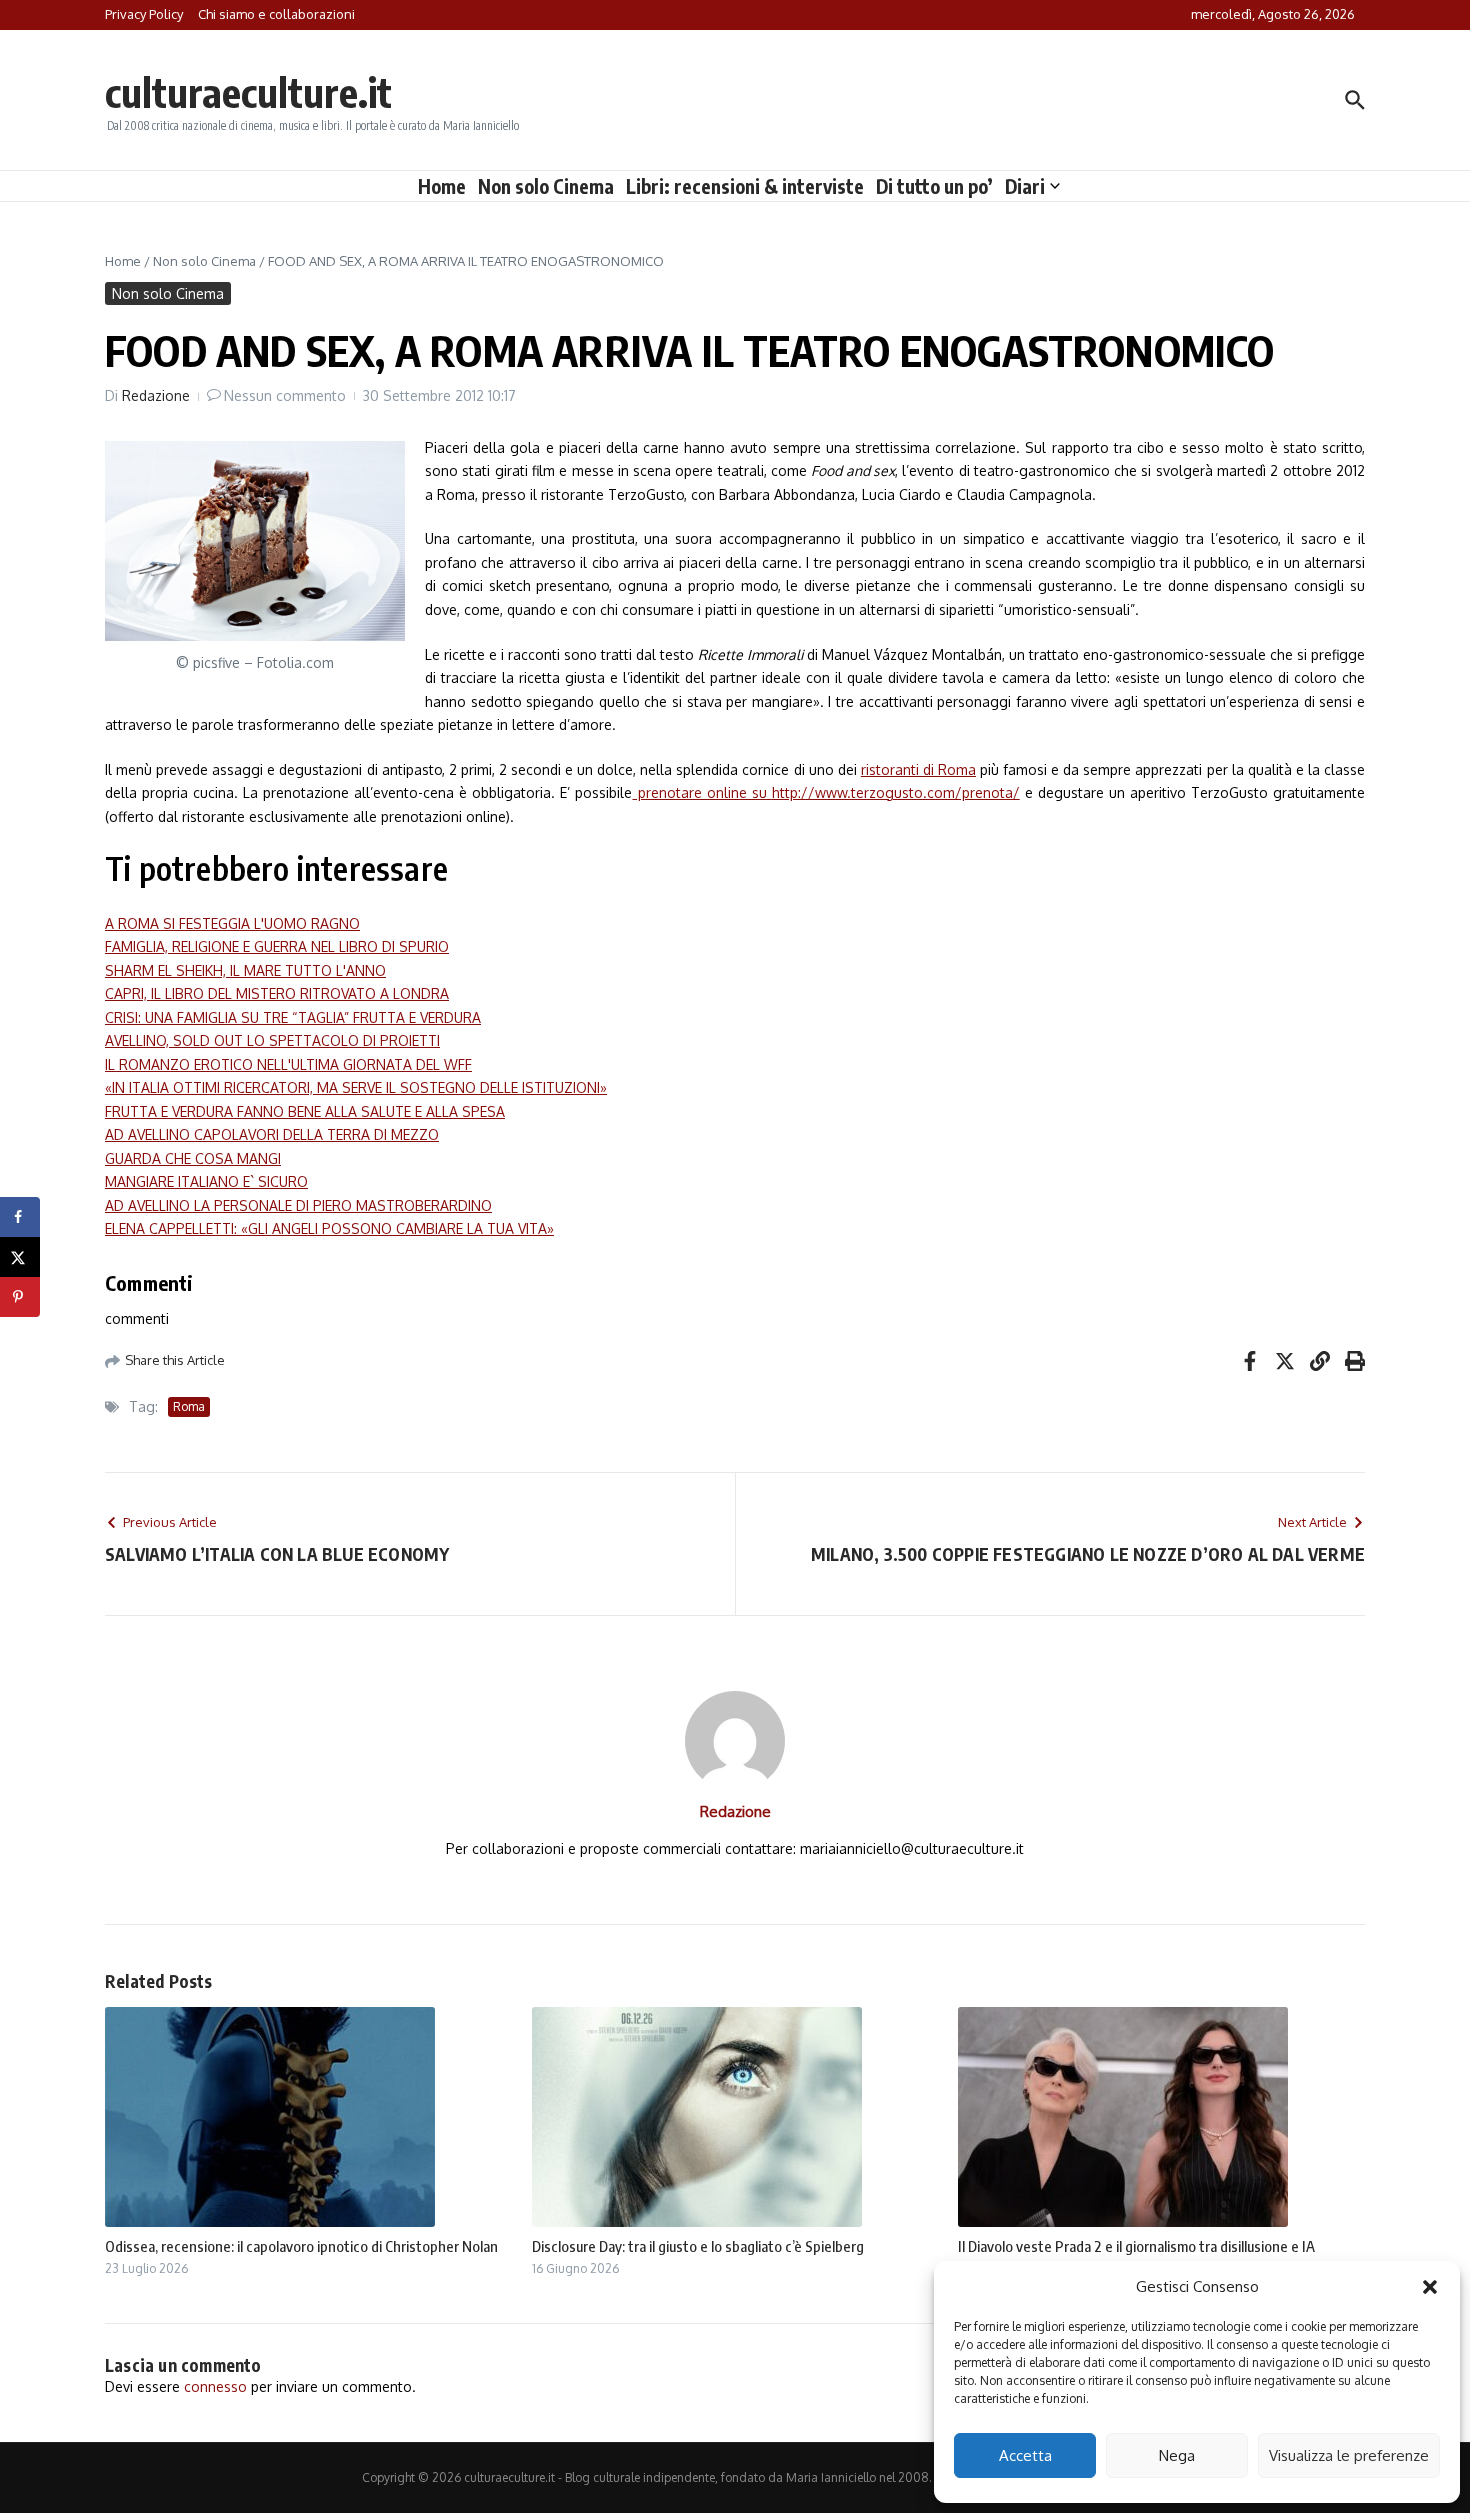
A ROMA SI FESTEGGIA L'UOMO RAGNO (232, 923)
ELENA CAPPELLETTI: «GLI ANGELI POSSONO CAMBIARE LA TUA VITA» (329, 1228)
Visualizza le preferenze (1349, 2455)
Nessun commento (285, 395)
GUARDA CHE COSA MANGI (193, 1158)
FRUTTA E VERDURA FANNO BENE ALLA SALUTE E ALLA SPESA (305, 1111)
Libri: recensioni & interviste (745, 186)
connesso (215, 2386)
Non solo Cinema (546, 186)
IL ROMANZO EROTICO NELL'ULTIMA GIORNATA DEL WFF (288, 1064)
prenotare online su (701, 792)
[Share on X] (20, 1257)
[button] (1430, 2287)
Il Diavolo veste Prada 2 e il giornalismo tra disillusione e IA (1136, 2246)
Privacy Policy (144, 14)
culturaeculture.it (248, 92)
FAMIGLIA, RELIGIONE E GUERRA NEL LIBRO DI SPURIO (277, 946)
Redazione (156, 395)
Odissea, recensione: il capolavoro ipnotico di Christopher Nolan (301, 2246)
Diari (1025, 186)
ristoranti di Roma (918, 769)
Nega (1177, 2455)
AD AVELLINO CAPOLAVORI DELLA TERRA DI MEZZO (272, 1134)
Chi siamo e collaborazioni (276, 14)
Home (442, 186)
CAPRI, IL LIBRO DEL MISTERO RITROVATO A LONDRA (277, 993)
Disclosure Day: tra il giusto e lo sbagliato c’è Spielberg (698, 2246)
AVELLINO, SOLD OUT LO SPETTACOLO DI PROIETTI (272, 1040)
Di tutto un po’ (934, 186)
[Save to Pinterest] (20, 1297)
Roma (189, 1406)
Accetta (1025, 2455)
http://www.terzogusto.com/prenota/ (896, 792)
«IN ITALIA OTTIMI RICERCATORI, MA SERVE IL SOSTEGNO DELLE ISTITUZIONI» (356, 1087)
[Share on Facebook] (20, 1217)
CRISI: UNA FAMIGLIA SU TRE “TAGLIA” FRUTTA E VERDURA (293, 1017)
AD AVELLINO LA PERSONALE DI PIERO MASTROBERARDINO (298, 1205)
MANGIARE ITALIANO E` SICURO (206, 1181)
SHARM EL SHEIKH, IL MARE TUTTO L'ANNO (245, 970)
